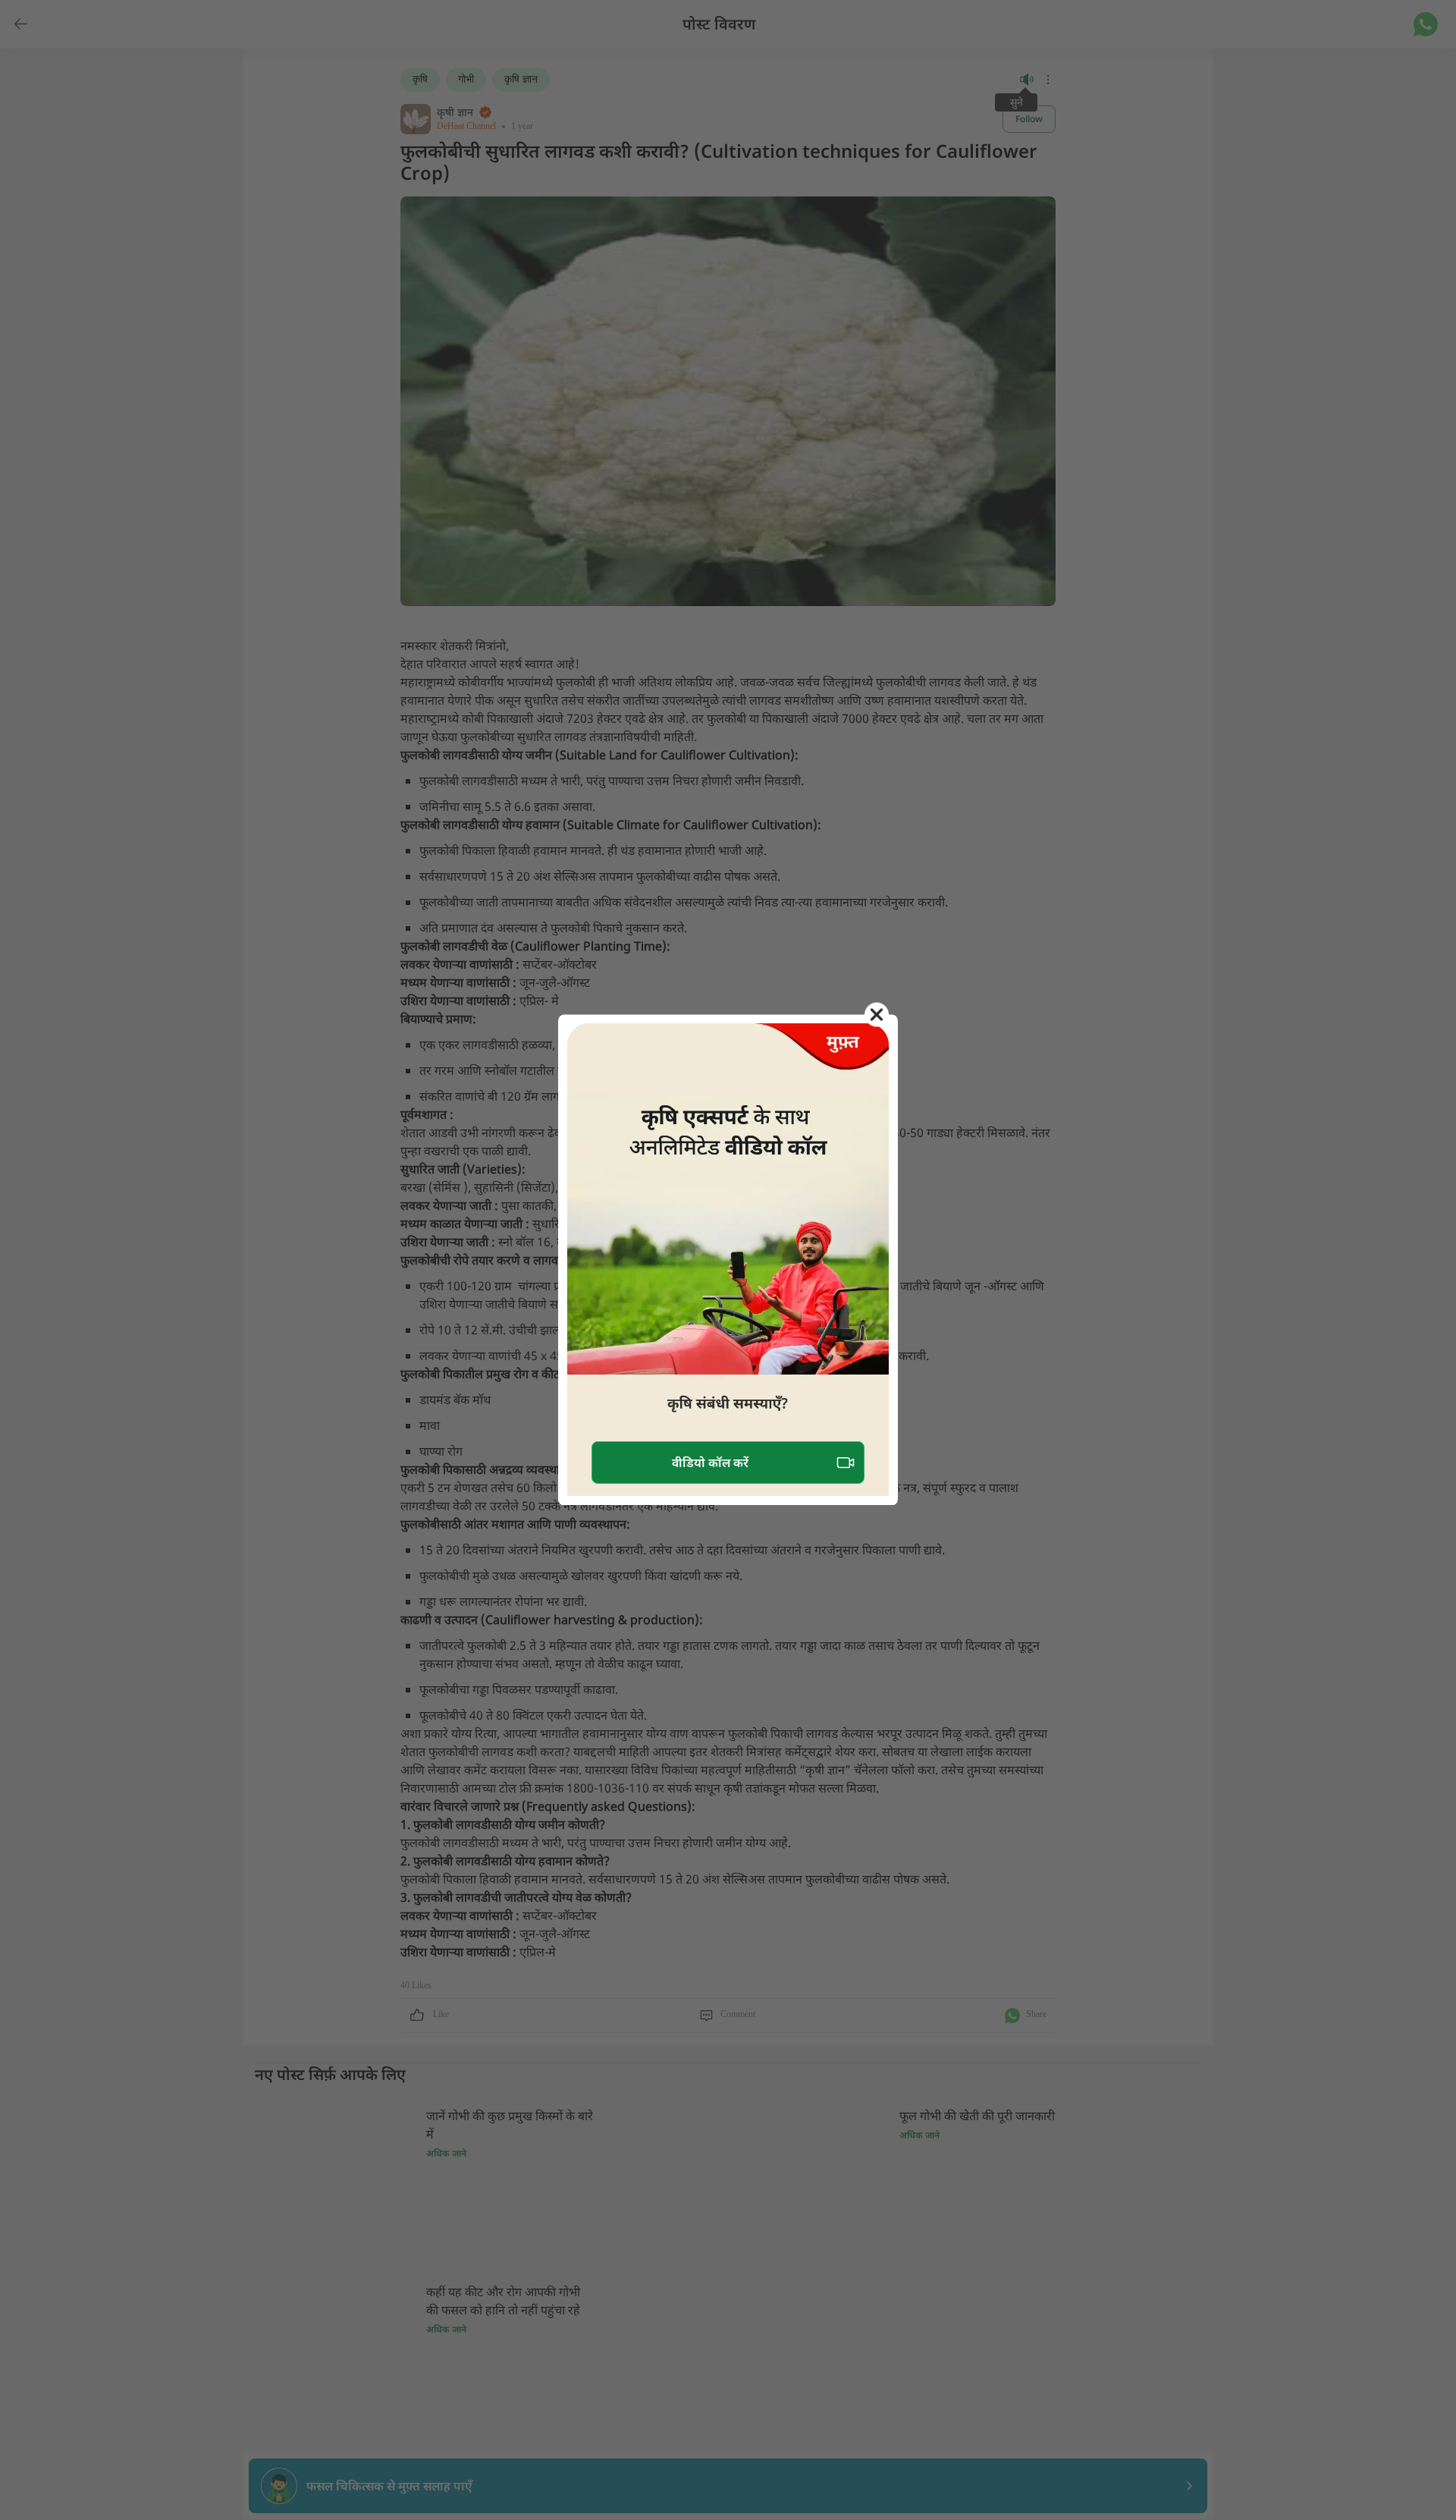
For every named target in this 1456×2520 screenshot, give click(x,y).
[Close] (877, 1014)
